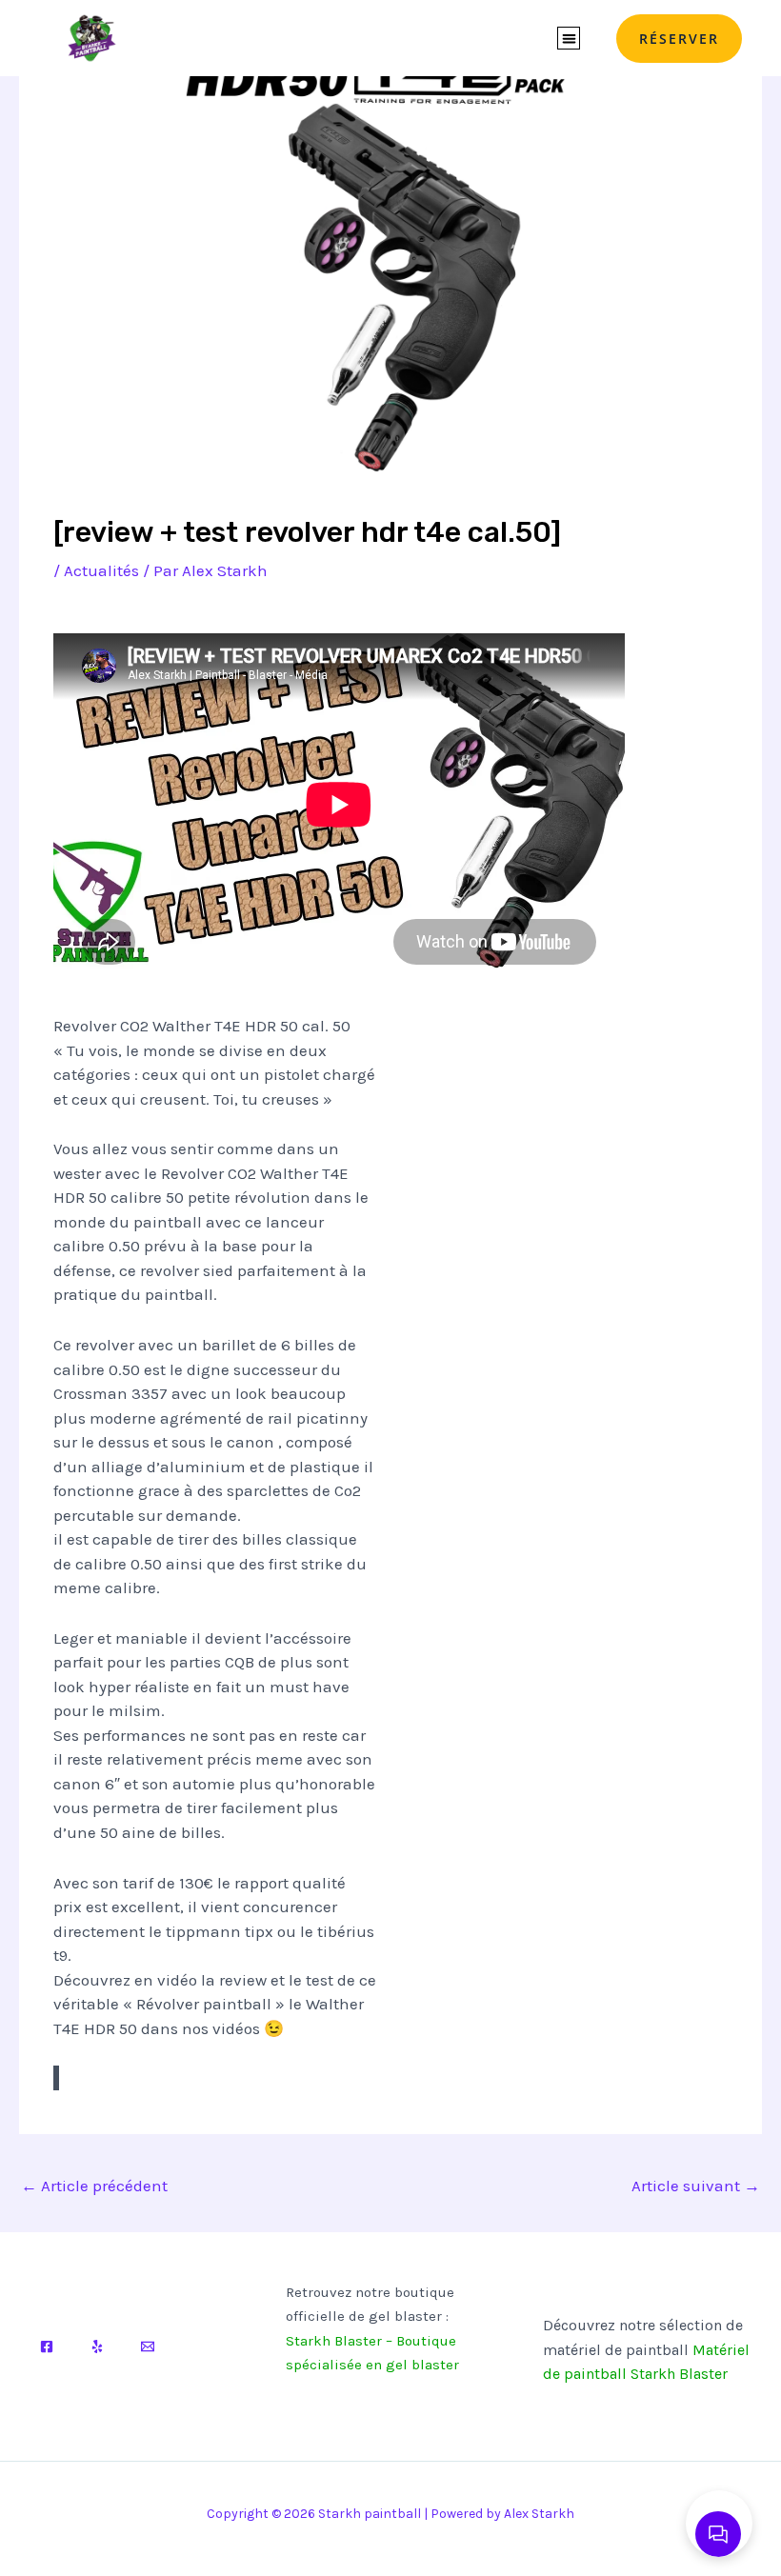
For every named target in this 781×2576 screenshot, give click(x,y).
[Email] (148, 2346)
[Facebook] (47, 2346)
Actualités (101, 570)
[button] (569, 39)
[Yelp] (97, 2346)
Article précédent (94, 2186)
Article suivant (696, 2186)
